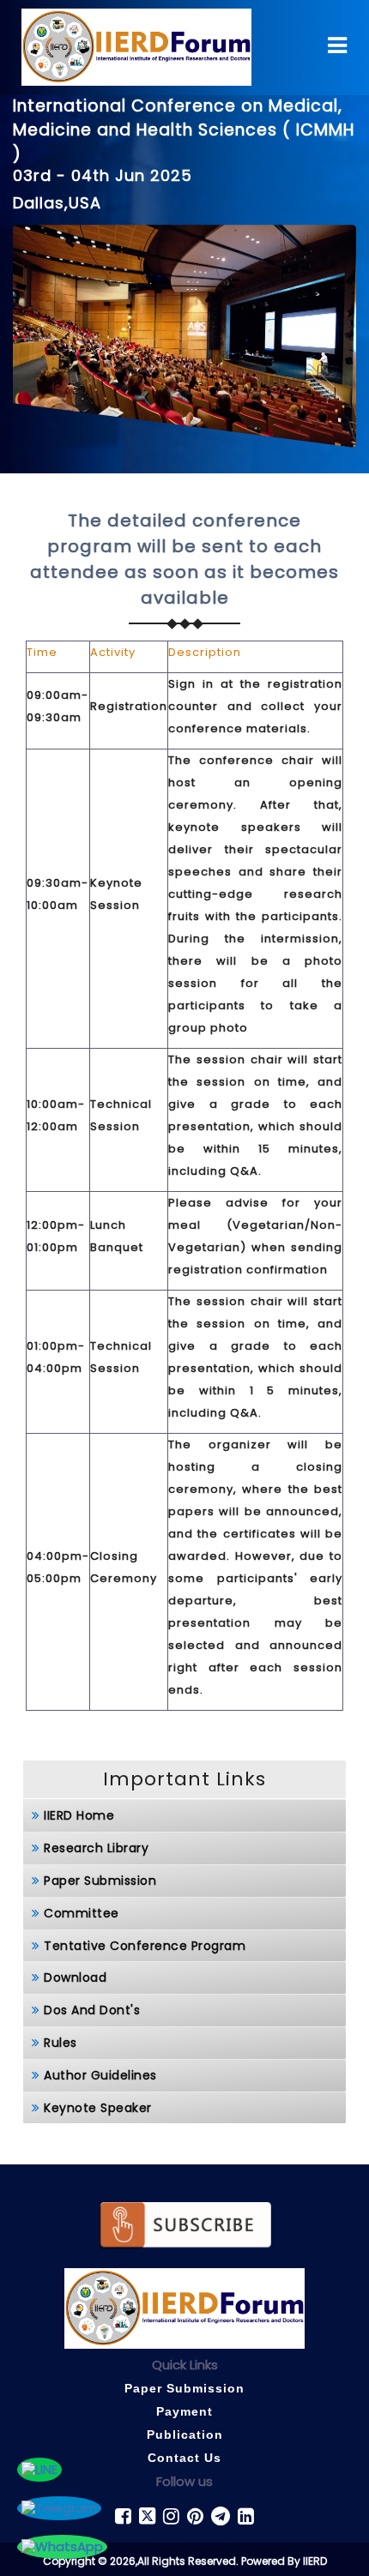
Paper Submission (100, 1881)
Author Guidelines (100, 2075)
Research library (96, 1848)
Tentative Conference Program (145, 1946)
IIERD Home (79, 1815)
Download (75, 1977)
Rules (60, 2043)
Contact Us (184, 2458)
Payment (184, 2411)
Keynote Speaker (98, 2108)
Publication (185, 2435)
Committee (82, 1913)
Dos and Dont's (92, 2010)
